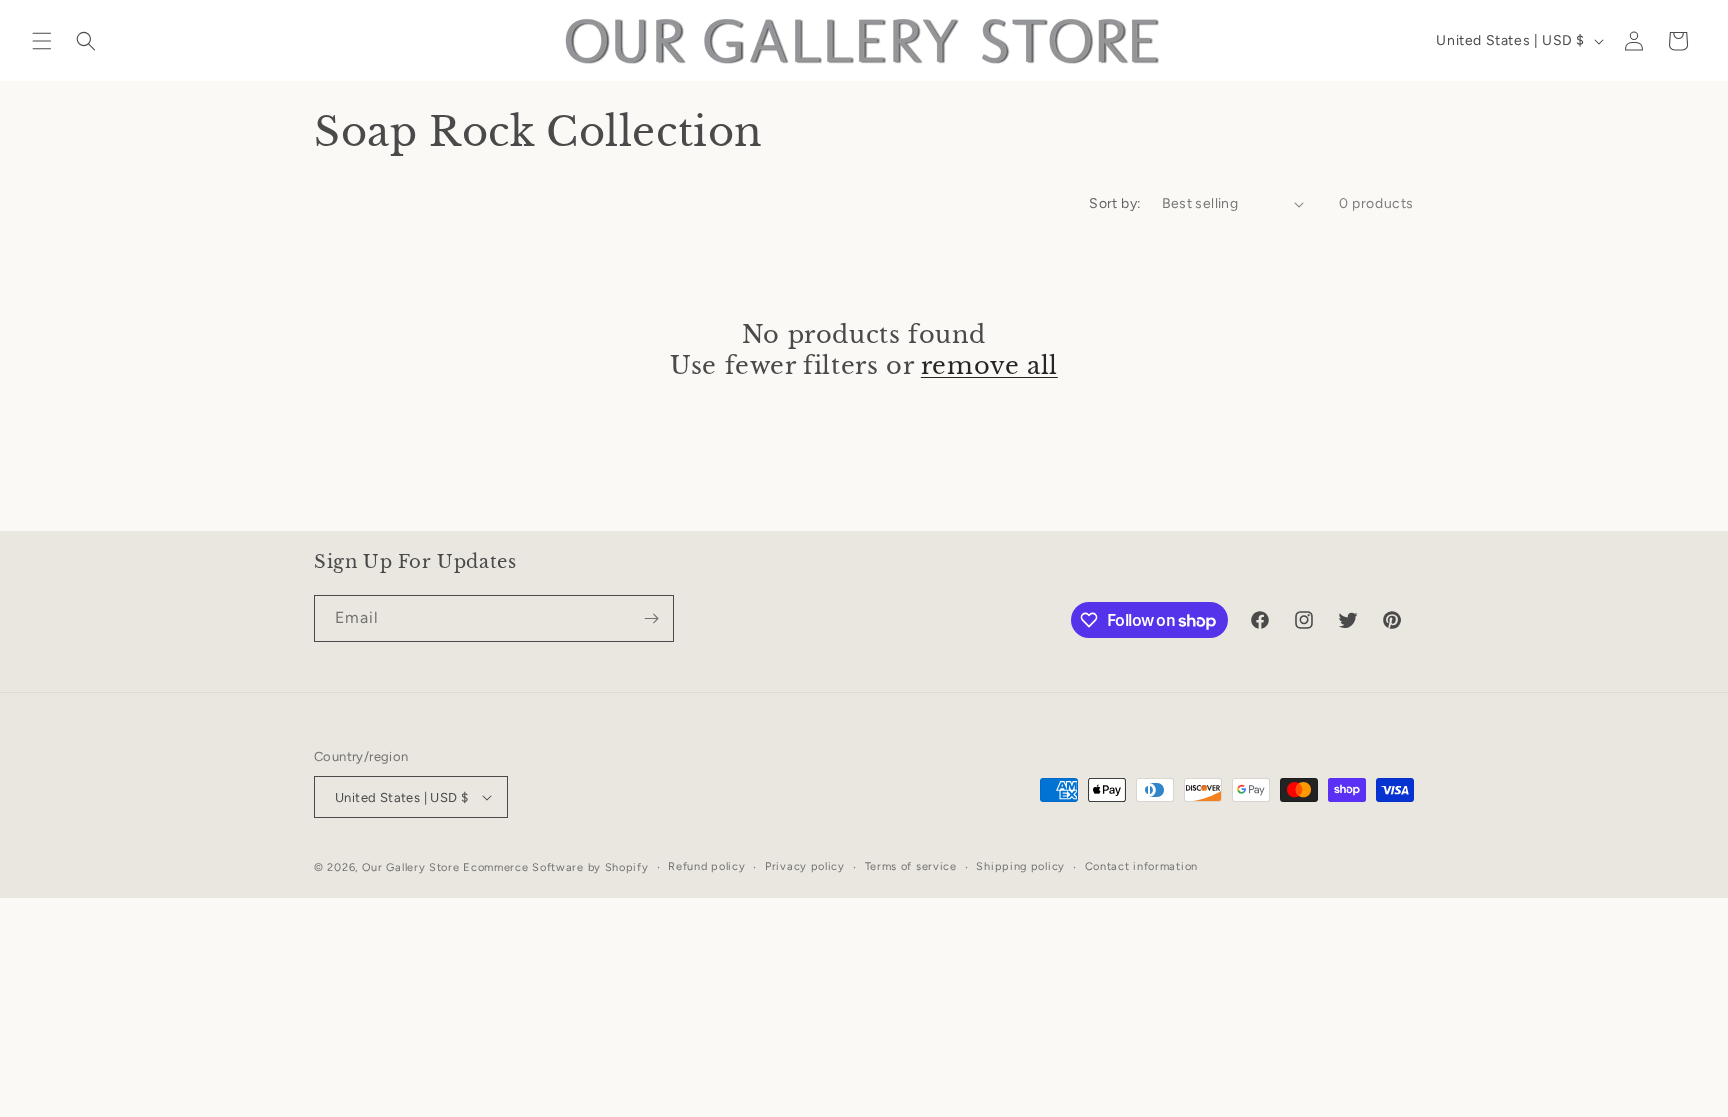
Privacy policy (805, 866)
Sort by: (1115, 203)
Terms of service (911, 866)
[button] (42, 41)
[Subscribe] (651, 618)
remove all (989, 365)
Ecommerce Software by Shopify (555, 867)
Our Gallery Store (411, 867)
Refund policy (706, 866)
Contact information (1141, 866)
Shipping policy (1020, 866)
